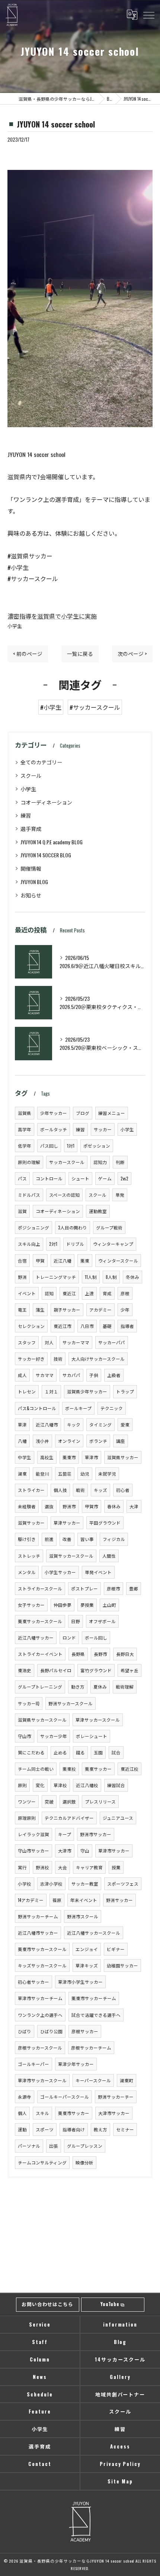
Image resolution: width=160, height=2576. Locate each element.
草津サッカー (67, 1523)
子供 (94, 1375)
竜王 (22, 1310)
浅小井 (42, 1441)
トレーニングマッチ (56, 1277)
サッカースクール (67, 1162)
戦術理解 (125, 1687)
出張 (54, 2146)
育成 (107, 1293)
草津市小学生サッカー (80, 1982)
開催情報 (31, 868)
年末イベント (84, 1900)
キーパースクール (93, 2080)
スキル (42, 2113)
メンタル (27, 1572)
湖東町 (127, 2080)
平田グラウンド (105, 1523)
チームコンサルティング (42, 2162)
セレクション (31, 1326)
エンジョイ (87, 1949)
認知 (49, 1293)
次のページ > (132, 654)
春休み (114, 1506)
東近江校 (129, 1769)
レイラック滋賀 (33, 1834)
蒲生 (40, 1310)
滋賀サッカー (31, 1523)
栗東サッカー (98, 1769)
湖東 (22, 1474)
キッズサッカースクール (42, 1965)
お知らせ (31, 895)
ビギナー (116, 1949)
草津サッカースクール (98, 1720)
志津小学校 (51, 1884)
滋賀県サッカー (123, 1457)
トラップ (125, 1391)
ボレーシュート (92, 1736)
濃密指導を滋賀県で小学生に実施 (52, 616)
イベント (27, 1293)
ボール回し (96, 1637)
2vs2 (124, 1178)
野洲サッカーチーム (38, 1916)
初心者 (123, 1490)
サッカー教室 (85, 1884)
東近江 (69, 1293)
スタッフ (27, 1342)
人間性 (109, 1556)
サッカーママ (76, 1342)
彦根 (125, 1293)
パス (22, 1178)
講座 (121, 1441)
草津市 (92, 1457)
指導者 (127, 1326)
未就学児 (107, 1474)
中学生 (25, 1457)
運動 (22, 2129)
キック (74, 1424)
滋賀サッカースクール (71, 1556)
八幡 (22, 1441)
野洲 (22, 1277)
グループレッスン (85, 2146)
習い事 (87, 1539)
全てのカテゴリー (41, 762)
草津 (22, 1424)
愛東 (125, 1424)
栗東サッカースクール (40, 1621)
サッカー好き (31, 1359)
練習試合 (116, 1785)
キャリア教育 (89, 1867)
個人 (22, 2113)
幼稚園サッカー (122, 1965)
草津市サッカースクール (42, 2080)
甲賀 (40, 1260)
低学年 (25, 1146)
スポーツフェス (123, 1884)
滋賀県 (25, 1113)
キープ (65, 1834)
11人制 (91, 1277)
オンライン (69, 1441)
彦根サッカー (85, 2031)
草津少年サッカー (76, 2064)
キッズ (100, 1490)
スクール (31, 775)
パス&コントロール (37, 1408)
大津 (134, 1506)
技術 (58, 1359)
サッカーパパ (112, 1342)
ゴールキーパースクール (65, 2097)
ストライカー (31, 1490)
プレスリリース (100, 1801)
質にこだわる (31, 1752)
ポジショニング (33, 1227)
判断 (120, 1162)
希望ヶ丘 (129, 1670)
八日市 (87, 1326)
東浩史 (25, 1670)
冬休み (132, 1277)
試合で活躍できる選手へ (96, 2015)
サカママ (45, 1375)
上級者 (114, 1375)
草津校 (60, 1785)
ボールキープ (78, 1408)
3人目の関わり (73, 1227)
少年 (125, 1310)
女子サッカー (31, 1605)
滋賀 (22, 1211)
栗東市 (69, 1457)
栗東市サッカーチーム (94, 1998)
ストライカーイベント (40, 1654)
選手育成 (31, 828)
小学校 (25, 1884)
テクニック (112, 1408)
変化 (40, 1785)
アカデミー (100, 1310)
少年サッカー (54, 1113)
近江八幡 (63, 1260)
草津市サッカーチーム (40, 1998)
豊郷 (134, 1588)
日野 (76, 1621)
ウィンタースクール (118, 1260)
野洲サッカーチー (116, 2097)
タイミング (100, 1424)
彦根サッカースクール (40, 2048)
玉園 (98, 1752)
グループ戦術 (109, 1227)
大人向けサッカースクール (98, 1359)
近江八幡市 (47, 1424)
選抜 (49, 1506)
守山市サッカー (33, 1850)
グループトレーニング (40, 1687)
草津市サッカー (114, 1850)
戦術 (80, 1490)
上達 (89, 1293)
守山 (85, 1850)
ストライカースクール (40, 1588)
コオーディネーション (46, 802)
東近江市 (63, 1326)
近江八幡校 (87, 1785)
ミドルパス (29, 1195)
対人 (49, 1342)
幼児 (85, 1474)
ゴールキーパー (33, 2064)
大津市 (65, 1850)
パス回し (49, 1146)
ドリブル (75, 1244)
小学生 (15, 626)
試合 (116, 1752)
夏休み (100, 1687)
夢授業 (87, 1605)
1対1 (71, 1146)
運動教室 (98, 1211)
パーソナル (29, 2146)
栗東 (85, 1260)
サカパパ (71, 1375)
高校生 (47, 1457)
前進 (49, 1539)
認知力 (100, 1162)
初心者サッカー (33, 1982)
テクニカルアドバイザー (69, 1818)
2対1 (53, 1244)
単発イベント (98, 1572)
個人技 (60, 1490)
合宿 (22, 1260)
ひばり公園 (51, 2031)
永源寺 (25, 2097)
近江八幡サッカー (36, 1637)
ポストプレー (84, 1588)
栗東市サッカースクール (42, 1949)
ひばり (25, 2031)
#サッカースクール (95, 707)
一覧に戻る (80, 654)
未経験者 (27, 1506)
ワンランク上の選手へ (40, 2015)
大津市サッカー (114, 2113)
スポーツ (45, 2129)
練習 (26, 815)
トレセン (27, 1391)
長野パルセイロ (56, 1670)
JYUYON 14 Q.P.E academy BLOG (52, 842)
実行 (22, 1867)
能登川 (42, 1474)
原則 (22, 1785)
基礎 (107, 1326)
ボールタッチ (54, 1129)
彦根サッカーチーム (91, 2048)
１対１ (51, 1391)
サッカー (103, 1129)
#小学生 (51, 707)
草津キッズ (87, 1965)
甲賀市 (92, 1506)
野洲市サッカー (96, 1834)
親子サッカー (67, 1310)
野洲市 (69, 1506)
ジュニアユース (118, 1818)
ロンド (69, 1637)
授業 (116, 1867)
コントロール (49, 1178)
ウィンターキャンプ (113, 1244)
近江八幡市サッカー (38, 1933)
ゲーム (105, 1178)
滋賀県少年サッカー (87, 1391)
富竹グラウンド (96, 1670)
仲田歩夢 (63, 1605)
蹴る (80, 1752)
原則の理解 (29, 1162)
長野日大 (125, 1654)
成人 (22, 1375)
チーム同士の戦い (36, 1769)
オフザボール (102, 1621)
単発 (120, 1195)
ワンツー (27, 1801)
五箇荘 (65, 1474)
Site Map (120, 2481)
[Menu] (148, 14)
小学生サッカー (60, 1572)
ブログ (83, 1113)
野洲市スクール (83, 1916)
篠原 (57, 1900)
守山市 (25, 1736)
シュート (80, 1178)
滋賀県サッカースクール (42, 1720)
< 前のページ (28, 654)
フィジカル (114, 1539)
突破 (49, 1801)
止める (60, 1752)
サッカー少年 (54, 1736)
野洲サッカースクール (71, 1703)
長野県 (78, 1654)
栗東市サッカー (74, 2113)
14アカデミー (31, 1900)
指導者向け (74, 2129)
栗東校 (69, 1769)
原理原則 (27, 1818)
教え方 (100, 2129)
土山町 (109, 1605)
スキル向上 (29, 1244)
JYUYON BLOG (34, 882)
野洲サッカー (119, 1900)
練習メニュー (112, 1113)
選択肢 (69, 1801)
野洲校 (42, 1867)
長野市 (100, 1654)
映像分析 (84, 2162)
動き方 (78, 1687)
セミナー (125, 2129)
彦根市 (113, 1588)
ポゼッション (97, 1146)
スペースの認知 (64, 1195)
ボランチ (98, 1441)
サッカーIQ (29, 1703)
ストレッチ (29, 1556)
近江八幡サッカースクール (94, 1933)
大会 (63, 1867)
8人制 (111, 1277)
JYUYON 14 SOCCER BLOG (46, 855)
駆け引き (27, 1539)
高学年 (25, 1129)
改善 (67, 1539)
